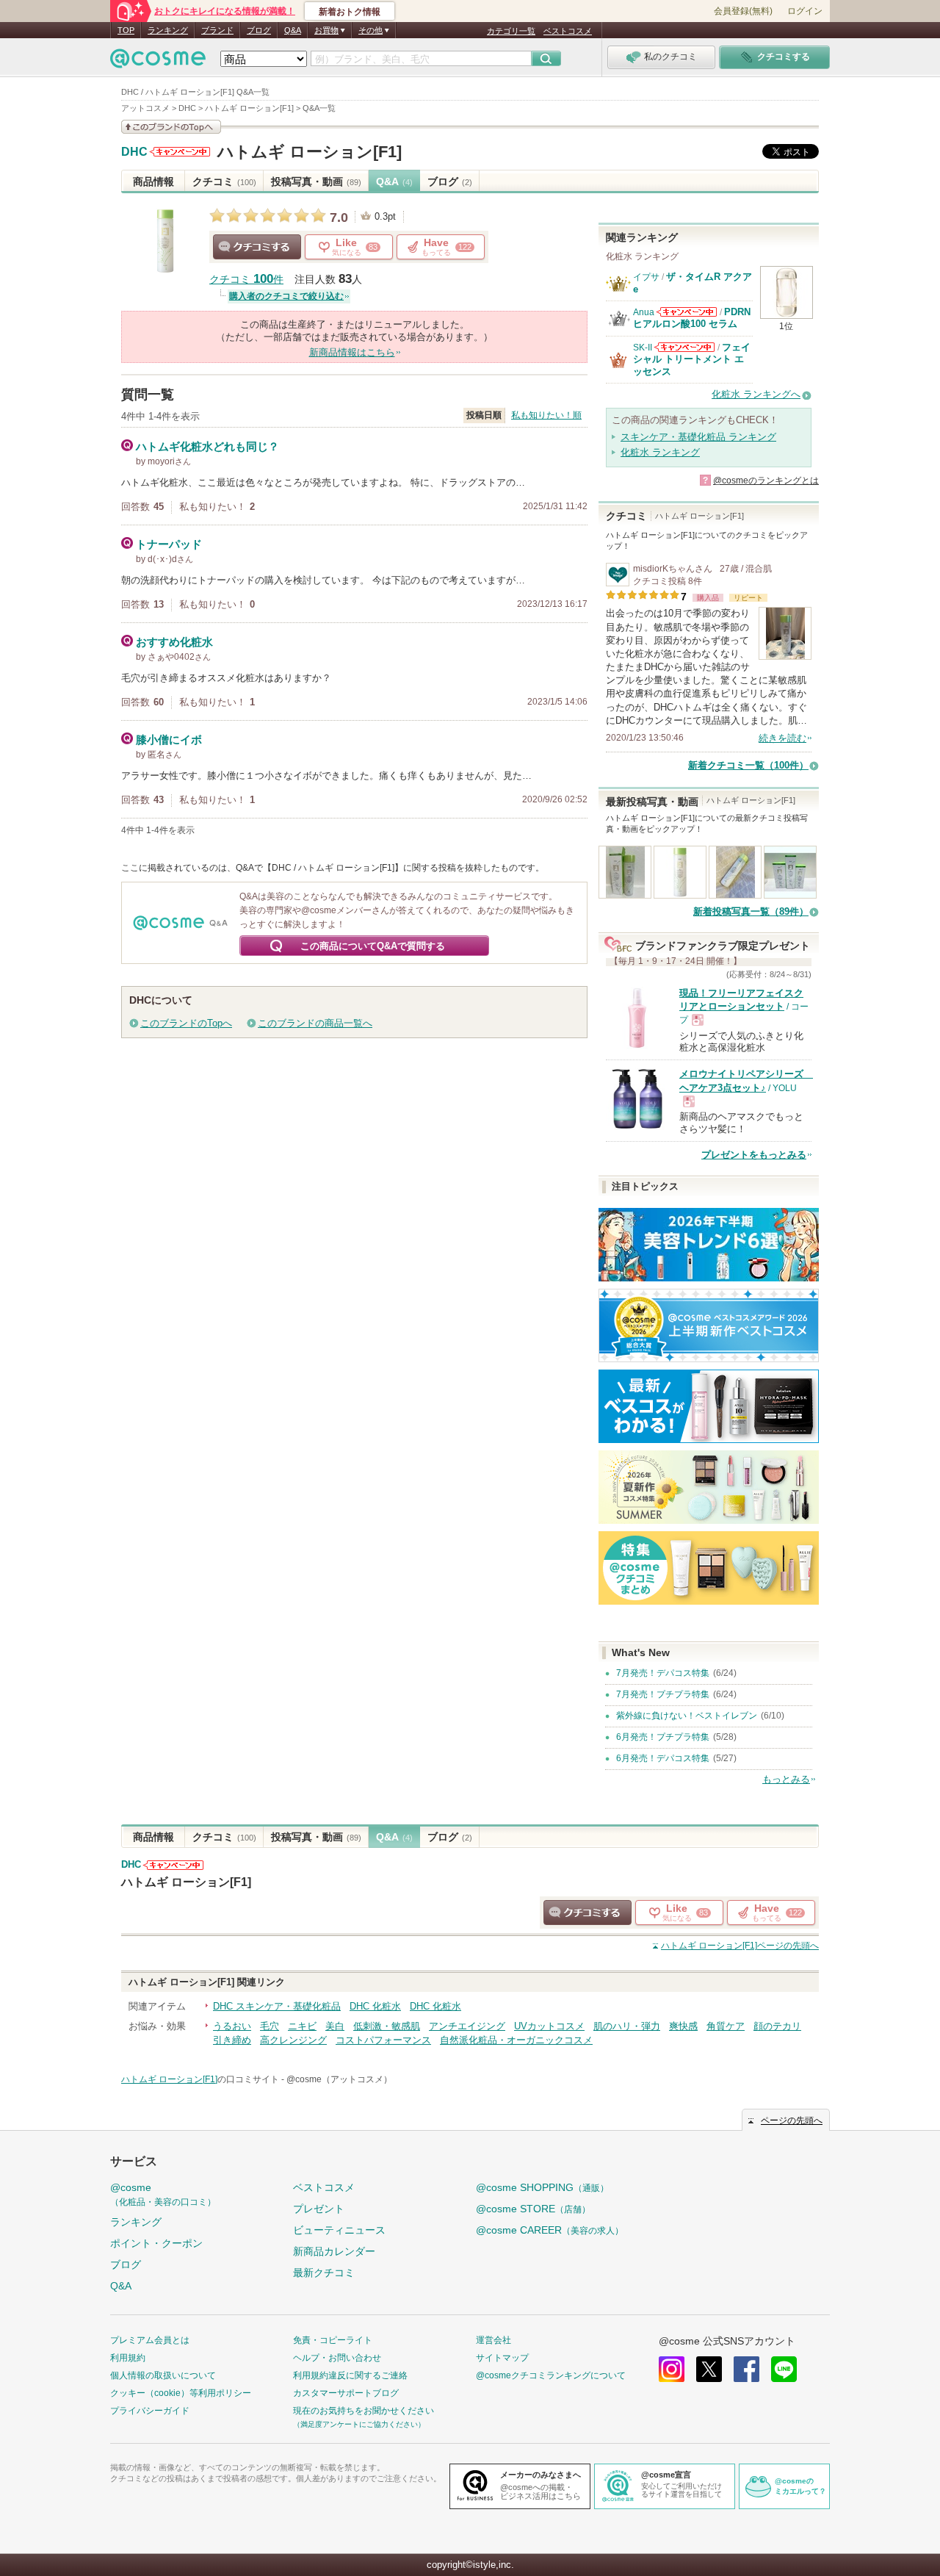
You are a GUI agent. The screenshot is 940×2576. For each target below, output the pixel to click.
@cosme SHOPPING (542, 2187)
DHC (134, 152)
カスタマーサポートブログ (346, 2393)
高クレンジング (293, 2040)
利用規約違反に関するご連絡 (350, 2375)
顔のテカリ (777, 2026)
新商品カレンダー (334, 2251)
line (784, 2369)
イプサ (646, 277)
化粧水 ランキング (660, 452)
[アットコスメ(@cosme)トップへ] (158, 62)
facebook (746, 2369)
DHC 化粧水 (375, 2006)
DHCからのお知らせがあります (180, 152)
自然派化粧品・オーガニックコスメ (516, 2040)
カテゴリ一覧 (511, 31)
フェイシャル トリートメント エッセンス (692, 359)
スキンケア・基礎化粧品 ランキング (698, 437)
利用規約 (128, 2358)
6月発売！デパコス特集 (663, 1758)
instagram (672, 2369)
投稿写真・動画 (316, 181)
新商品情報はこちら (352, 352)
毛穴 (270, 2026)
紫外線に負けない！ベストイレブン (687, 1716)
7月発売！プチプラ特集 (663, 1694)
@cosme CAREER (550, 2230)
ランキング (168, 30)
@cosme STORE (533, 2209)
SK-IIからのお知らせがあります (684, 347)
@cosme (163, 2194)
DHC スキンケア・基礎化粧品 (277, 2006)
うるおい (232, 2026)
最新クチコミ (324, 2273)
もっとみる (786, 1779)
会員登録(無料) (743, 11)
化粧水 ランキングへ (756, 394)
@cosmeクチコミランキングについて (551, 2375)
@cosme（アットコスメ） (339, 2079)
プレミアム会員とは (150, 2340)
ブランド (217, 30)
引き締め (232, 2040)
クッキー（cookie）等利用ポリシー (181, 2393)
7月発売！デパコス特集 (663, 1673)
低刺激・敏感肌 (387, 2026)
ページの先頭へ (740, 1946)
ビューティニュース (339, 2230)
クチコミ (224, 181)
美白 (335, 2026)
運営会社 (493, 2340)
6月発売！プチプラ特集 (663, 1737)
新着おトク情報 (350, 12)
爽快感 (683, 2026)
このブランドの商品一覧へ (315, 1023)
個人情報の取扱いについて (163, 2375)
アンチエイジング (467, 2026)
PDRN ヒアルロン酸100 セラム (692, 318)
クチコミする (257, 247)
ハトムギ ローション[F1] (310, 152)
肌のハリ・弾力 (627, 2026)
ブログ (259, 30)
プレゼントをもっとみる (754, 1155)
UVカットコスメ (549, 2026)
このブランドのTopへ (186, 1023)
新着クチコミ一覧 (748, 765)
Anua (644, 312)
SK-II (643, 348)
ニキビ (302, 2026)
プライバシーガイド (150, 2411)
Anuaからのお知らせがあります (687, 312)
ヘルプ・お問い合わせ (337, 2358)
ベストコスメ (568, 31)
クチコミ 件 (246, 280)
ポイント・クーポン (156, 2243)
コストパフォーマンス (383, 2040)
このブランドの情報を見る (171, 127)
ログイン (805, 11)
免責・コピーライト (333, 2340)
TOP (126, 30)
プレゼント (319, 2209)
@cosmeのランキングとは (766, 481)
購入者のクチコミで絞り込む (286, 296)
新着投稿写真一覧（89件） (751, 911)
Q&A (293, 30)
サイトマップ (502, 2358)
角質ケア (726, 2026)
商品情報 (153, 181)
